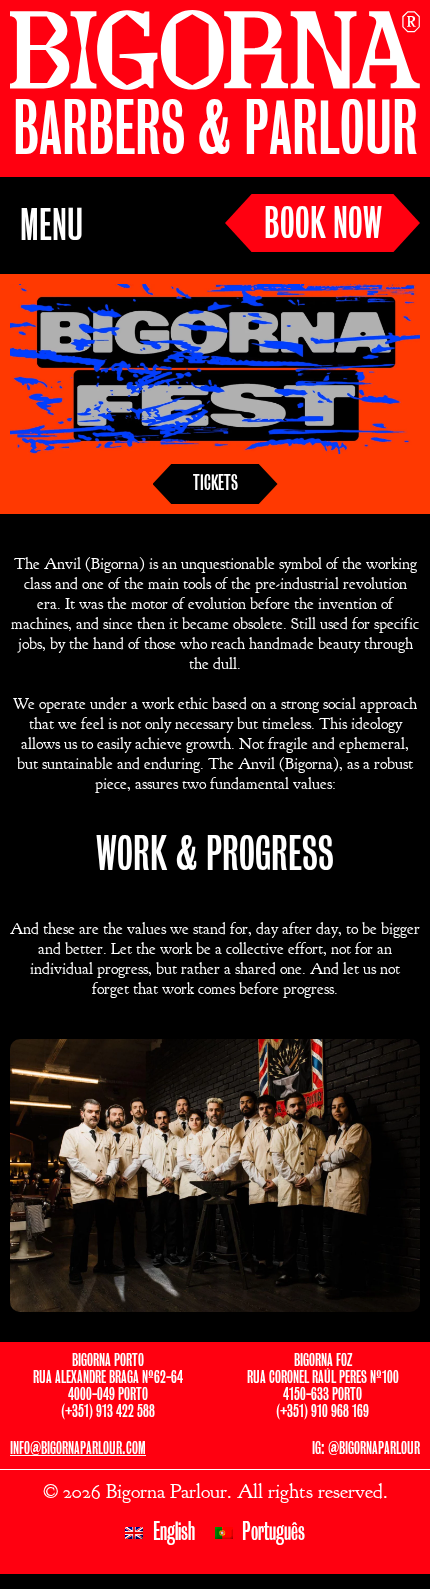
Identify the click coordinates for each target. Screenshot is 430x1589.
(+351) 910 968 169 (322, 1411)
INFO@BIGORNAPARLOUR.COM (78, 1448)
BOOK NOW (323, 225)
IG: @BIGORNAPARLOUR (366, 1448)
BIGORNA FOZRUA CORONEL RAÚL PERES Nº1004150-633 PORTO (323, 1377)
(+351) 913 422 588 (108, 1411)
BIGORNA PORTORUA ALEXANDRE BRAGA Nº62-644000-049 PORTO (108, 1377)
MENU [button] (51, 227)
